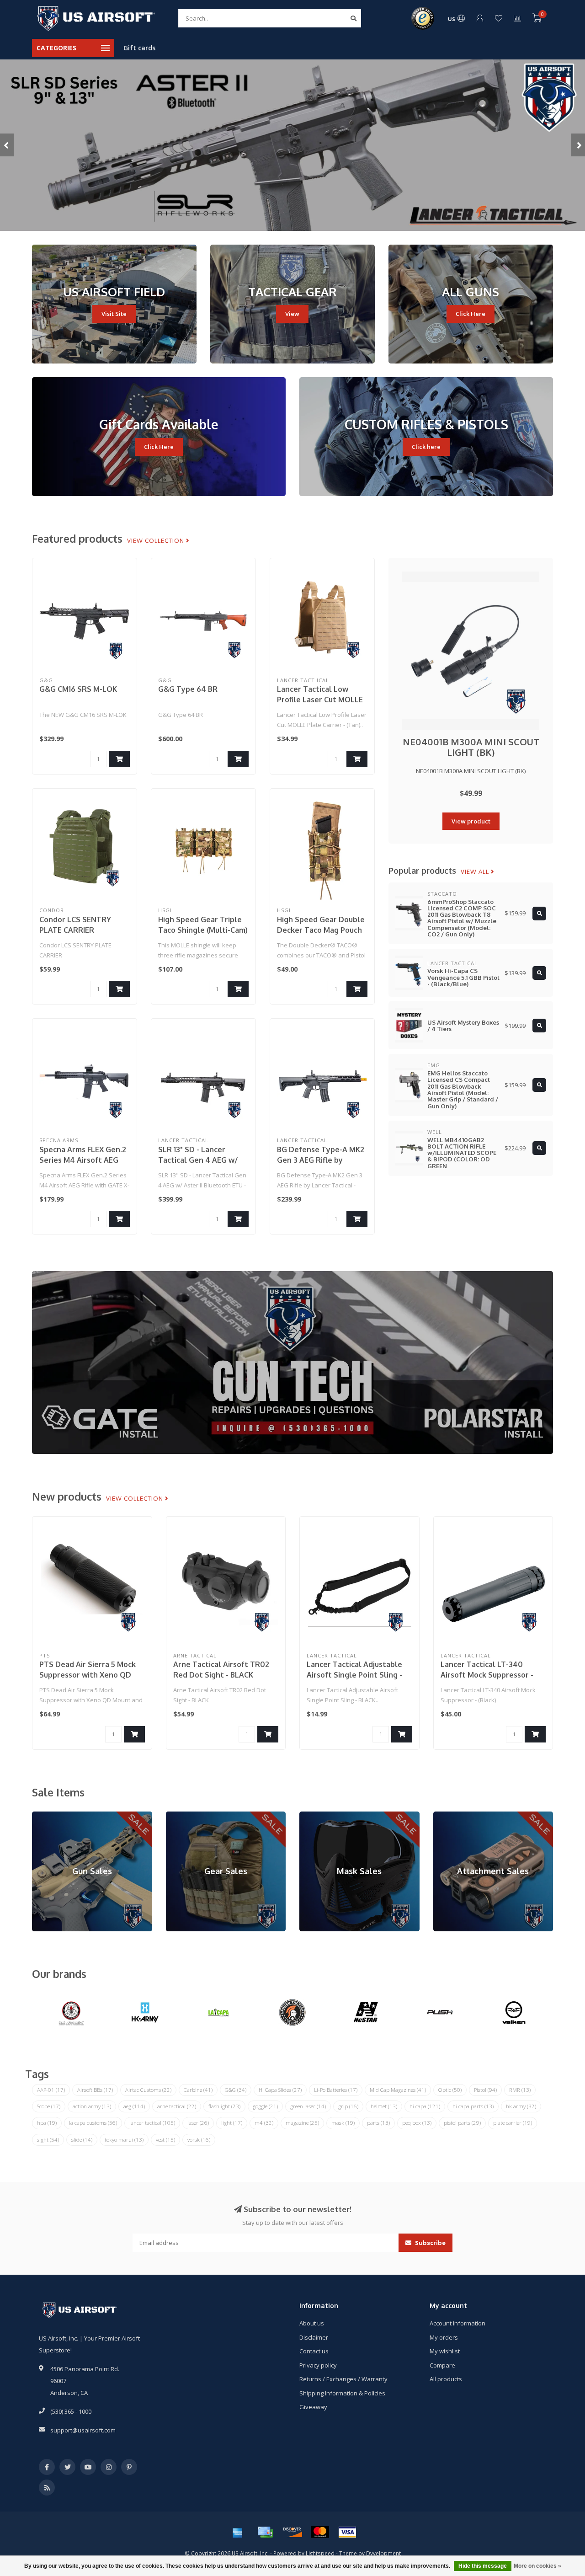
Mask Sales (315, 1816)
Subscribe (430, 2243)
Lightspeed (320, 2553)
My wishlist (445, 2351)
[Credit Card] (265, 2532)
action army (92, 2106)
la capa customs (93, 2123)
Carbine (198, 2090)
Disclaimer (314, 2337)
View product (471, 821)
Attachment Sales (457, 1816)
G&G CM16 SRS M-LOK (78, 689)
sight (48, 2140)
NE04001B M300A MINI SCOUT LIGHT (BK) (471, 747)
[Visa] (347, 2532)
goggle (265, 2106)
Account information (457, 2323)
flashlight (224, 2106)
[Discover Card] (292, 2532)
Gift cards (139, 48)
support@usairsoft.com (83, 2430)
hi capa (425, 2106)
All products (446, 2379)
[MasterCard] (320, 2532)
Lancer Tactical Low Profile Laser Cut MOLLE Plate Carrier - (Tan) (320, 700)
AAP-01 (51, 2090)
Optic (450, 2090)
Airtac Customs (148, 2090)
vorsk (199, 2140)
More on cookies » (537, 2566)
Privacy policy (318, 2365)
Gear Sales (181, 1816)
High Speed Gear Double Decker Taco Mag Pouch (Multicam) (321, 930)
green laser (308, 2106)
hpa (47, 2123)
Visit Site (114, 314)
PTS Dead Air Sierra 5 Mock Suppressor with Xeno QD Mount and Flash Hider (88, 1675)
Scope (49, 2106)
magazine (302, 2123)
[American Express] (238, 2532)
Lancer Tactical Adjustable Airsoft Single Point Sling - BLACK (354, 1675)
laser (198, 2123)
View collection (157, 540)
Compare (442, 2365)
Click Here (471, 314)
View (292, 314)
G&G (236, 2090)
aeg (134, 2106)
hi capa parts (473, 2106)
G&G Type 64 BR (188, 689)
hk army (521, 2106)
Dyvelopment (383, 2553)
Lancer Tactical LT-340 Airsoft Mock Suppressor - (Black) (487, 1675)
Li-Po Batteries (336, 2090)
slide (82, 2140)
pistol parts (462, 2123)
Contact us (314, 2351)
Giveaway (313, 2407)
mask (343, 2123)
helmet (384, 2106)
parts (378, 2123)
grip (348, 2106)
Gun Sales (46, 1816)
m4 (264, 2123)
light (232, 2123)
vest (165, 2140)
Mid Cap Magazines (398, 2090)
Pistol (485, 2090)
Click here (426, 447)
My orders (444, 2337)
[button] (7, 145)
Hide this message (483, 2566)
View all (476, 871)
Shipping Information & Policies (342, 2393)
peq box (417, 2123)
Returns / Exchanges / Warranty (343, 2379)
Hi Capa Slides (280, 2090)
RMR (520, 2090)
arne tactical (177, 2106)
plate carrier (513, 2123)
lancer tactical (152, 2123)
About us (312, 2323)
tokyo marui (124, 2140)
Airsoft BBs (95, 2090)
